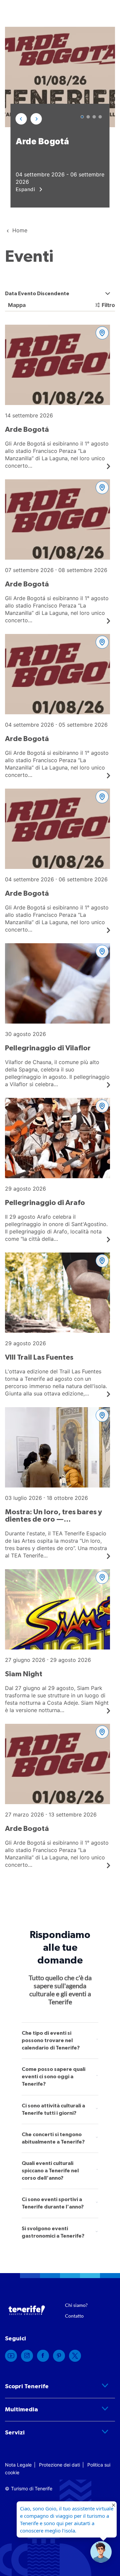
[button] (21, 119)
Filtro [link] (108, 305)
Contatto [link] (74, 2316)
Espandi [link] (26, 189)
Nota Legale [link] (18, 2465)
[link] (11, 2356)
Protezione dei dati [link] (59, 2465)
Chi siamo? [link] (76, 2305)
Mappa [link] (16, 305)
